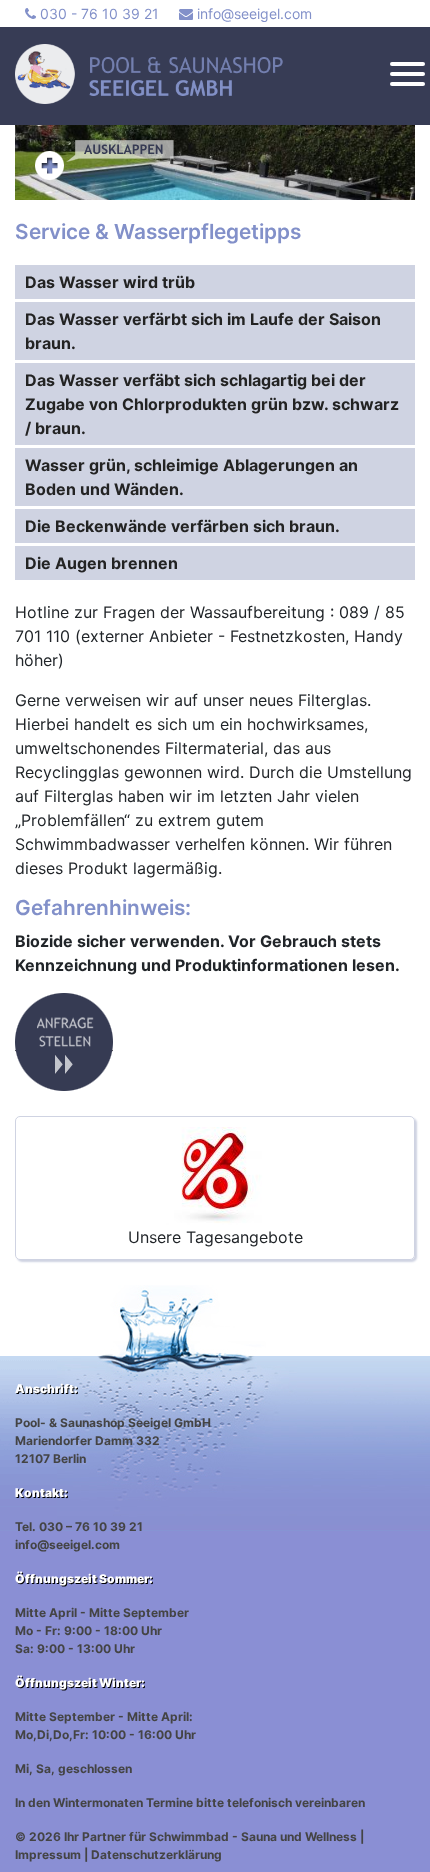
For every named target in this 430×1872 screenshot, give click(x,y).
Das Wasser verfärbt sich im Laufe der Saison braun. (203, 331)
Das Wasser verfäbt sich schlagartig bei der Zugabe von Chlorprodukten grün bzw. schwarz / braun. (212, 404)
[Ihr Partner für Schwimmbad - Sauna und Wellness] (207, 74)
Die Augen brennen (101, 563)
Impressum (48, 1854)
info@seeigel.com (252, 13)
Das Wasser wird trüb (110, 282)
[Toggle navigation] (407, 77)
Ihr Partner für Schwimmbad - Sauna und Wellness (210, 1836)
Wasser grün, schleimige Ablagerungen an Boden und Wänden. (191, 477)
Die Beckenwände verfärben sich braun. (182, 526)
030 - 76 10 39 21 (97, 13)
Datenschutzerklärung (156, 1854)
